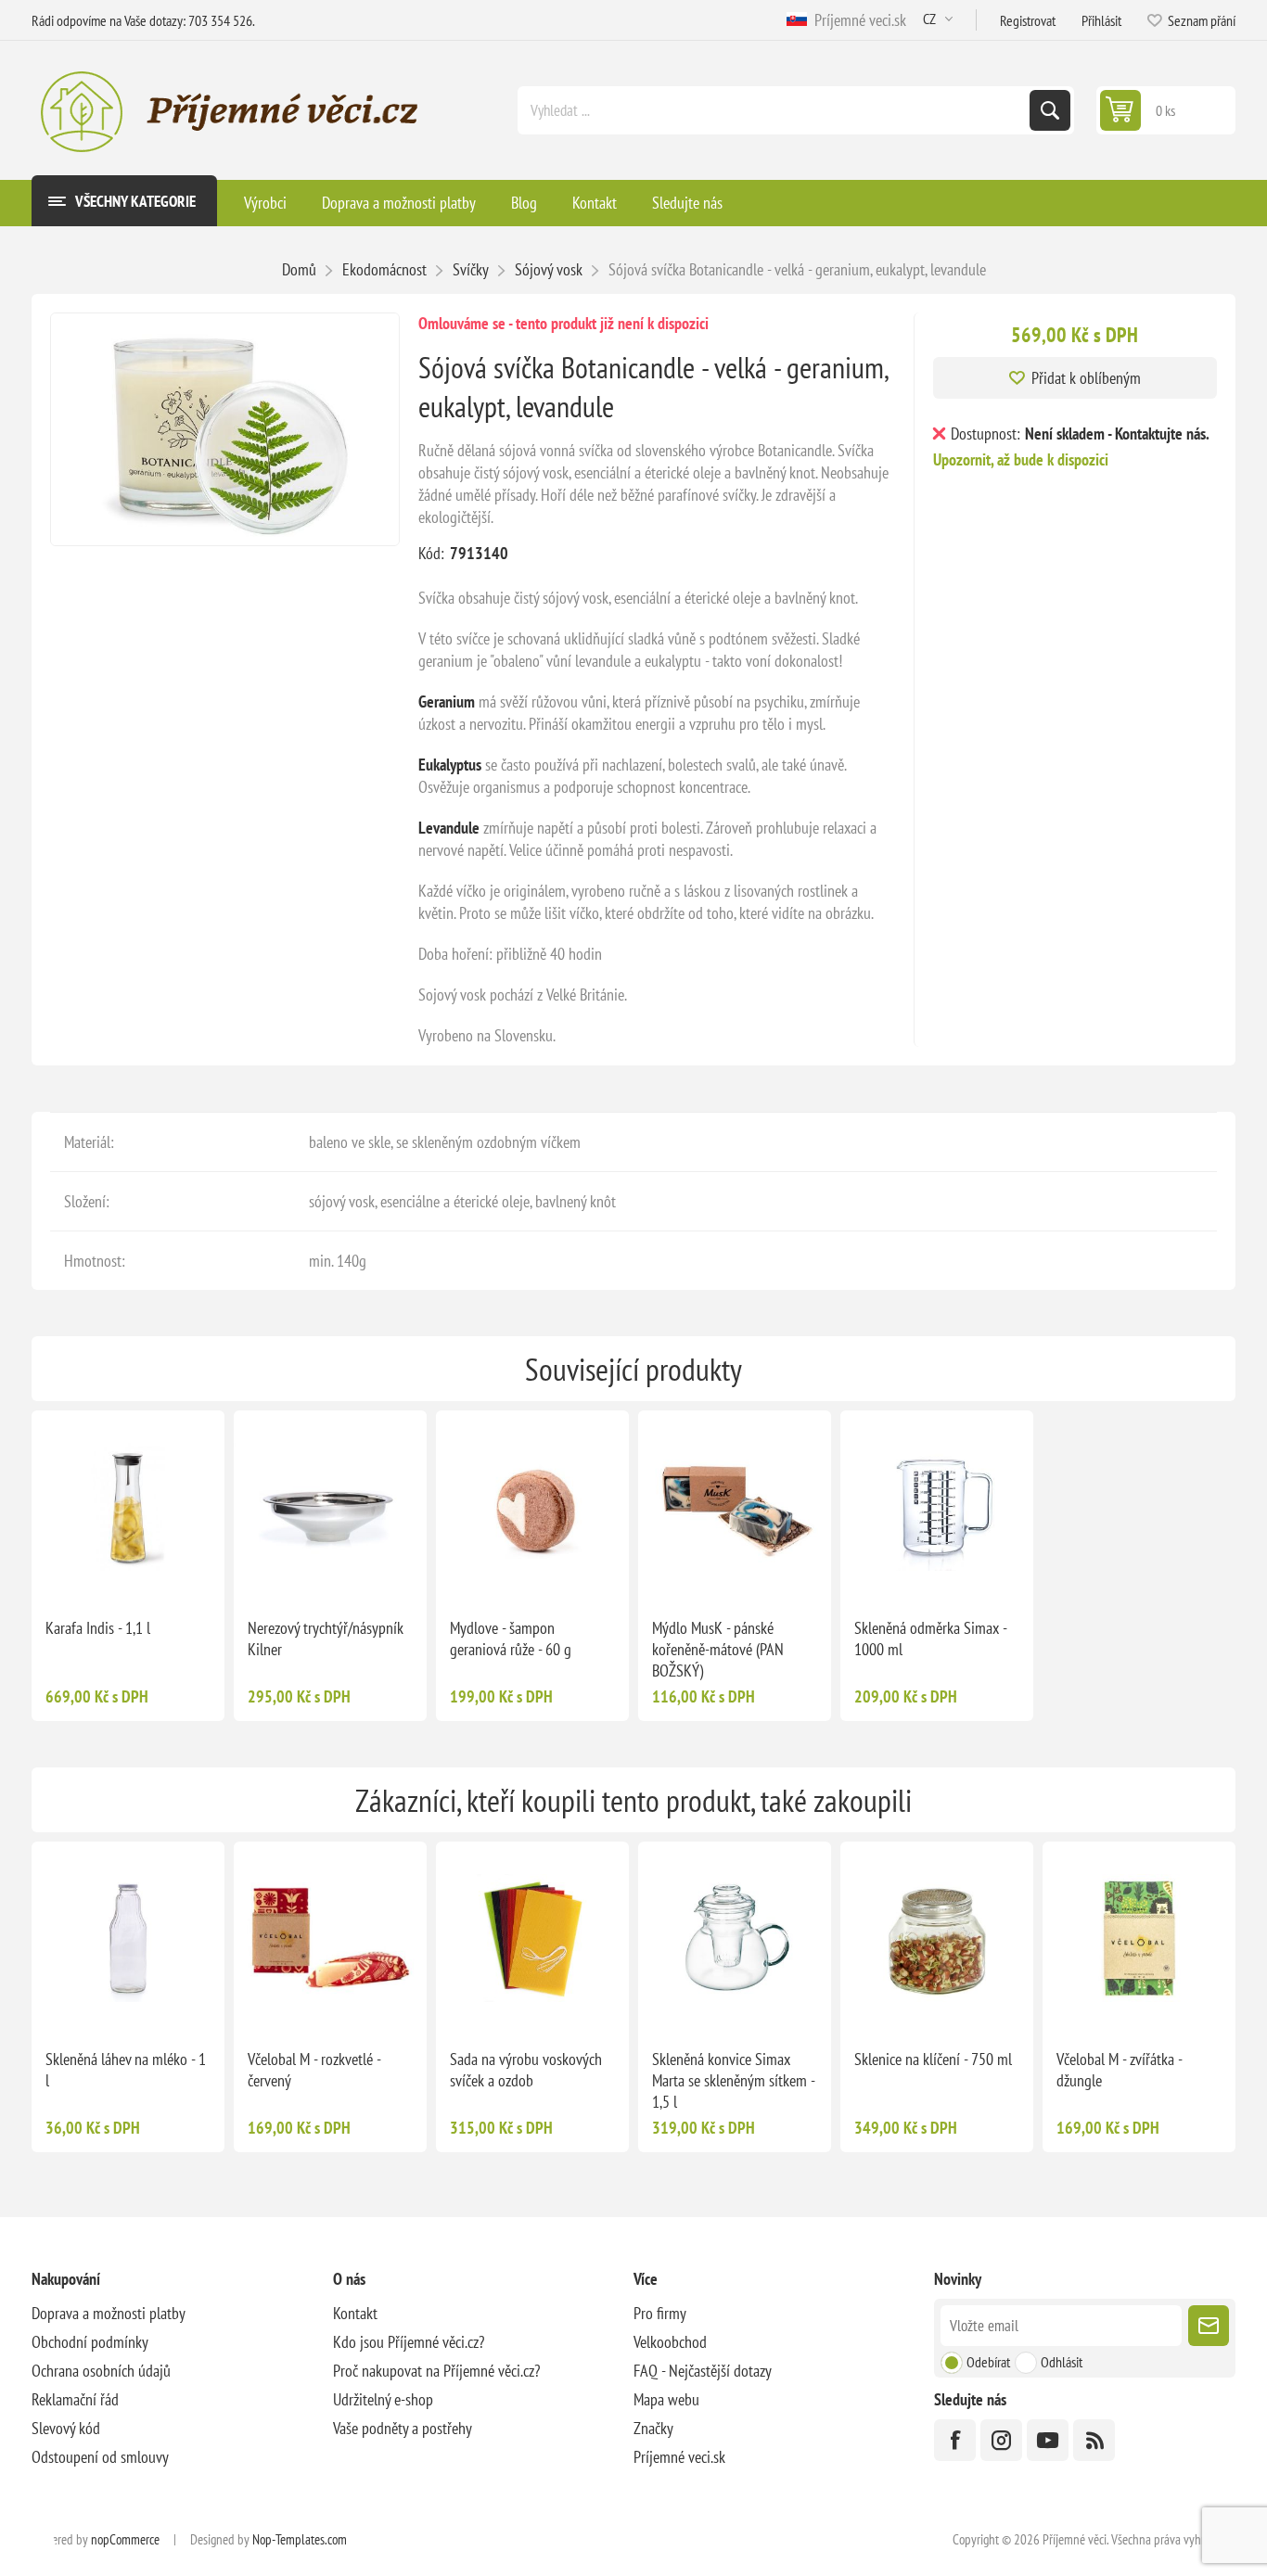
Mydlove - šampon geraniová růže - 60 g (511, 1639)
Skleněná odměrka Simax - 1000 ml (930, 1639)
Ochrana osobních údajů (101, 2371)
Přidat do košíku (571, 1574)
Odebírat (988, 2362)
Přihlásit (1101, 20)
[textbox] (775, 110)
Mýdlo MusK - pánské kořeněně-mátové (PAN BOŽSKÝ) (718, 1649)
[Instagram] (1001, 2440)
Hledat (1050, 110)
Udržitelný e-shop (383, 2399)
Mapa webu (666, 2399)
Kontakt (355, 2313)
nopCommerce (125, 2539)
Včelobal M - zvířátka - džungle (1119, 2070)
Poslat (1209, 2326)
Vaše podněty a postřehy (403, 2428)
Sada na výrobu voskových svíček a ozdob (526, 2070)
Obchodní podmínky (90, 2342)
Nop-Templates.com (300, 2539)
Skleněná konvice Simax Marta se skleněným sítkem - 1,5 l (733, 2080)
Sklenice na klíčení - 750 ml (933, 2059)
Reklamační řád (75, 2399)
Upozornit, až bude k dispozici (1021, 459)
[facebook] (955, 2440)
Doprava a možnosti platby (109, 2313)
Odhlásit (1062, 2362)
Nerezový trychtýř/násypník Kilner (326, 1639)
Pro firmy (660, 2313)
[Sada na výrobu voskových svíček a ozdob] (532, 1938)
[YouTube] (1048, 2440)
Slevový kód (66, 2428)
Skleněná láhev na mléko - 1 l (126, 2070)
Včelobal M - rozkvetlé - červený (314, 2070)
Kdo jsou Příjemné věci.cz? (409, 2342)
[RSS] (1094, 2440)
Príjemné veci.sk (857, 20)
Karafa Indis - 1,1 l (98, 1628)
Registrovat (1028, 20)
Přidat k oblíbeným (1086, 378)
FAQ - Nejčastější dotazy (703, 2371)
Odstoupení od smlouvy (100, 2457)
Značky (653, 2428)
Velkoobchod (670, 2342)
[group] (128, 1507)
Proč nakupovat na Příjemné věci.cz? (436, 2371)
